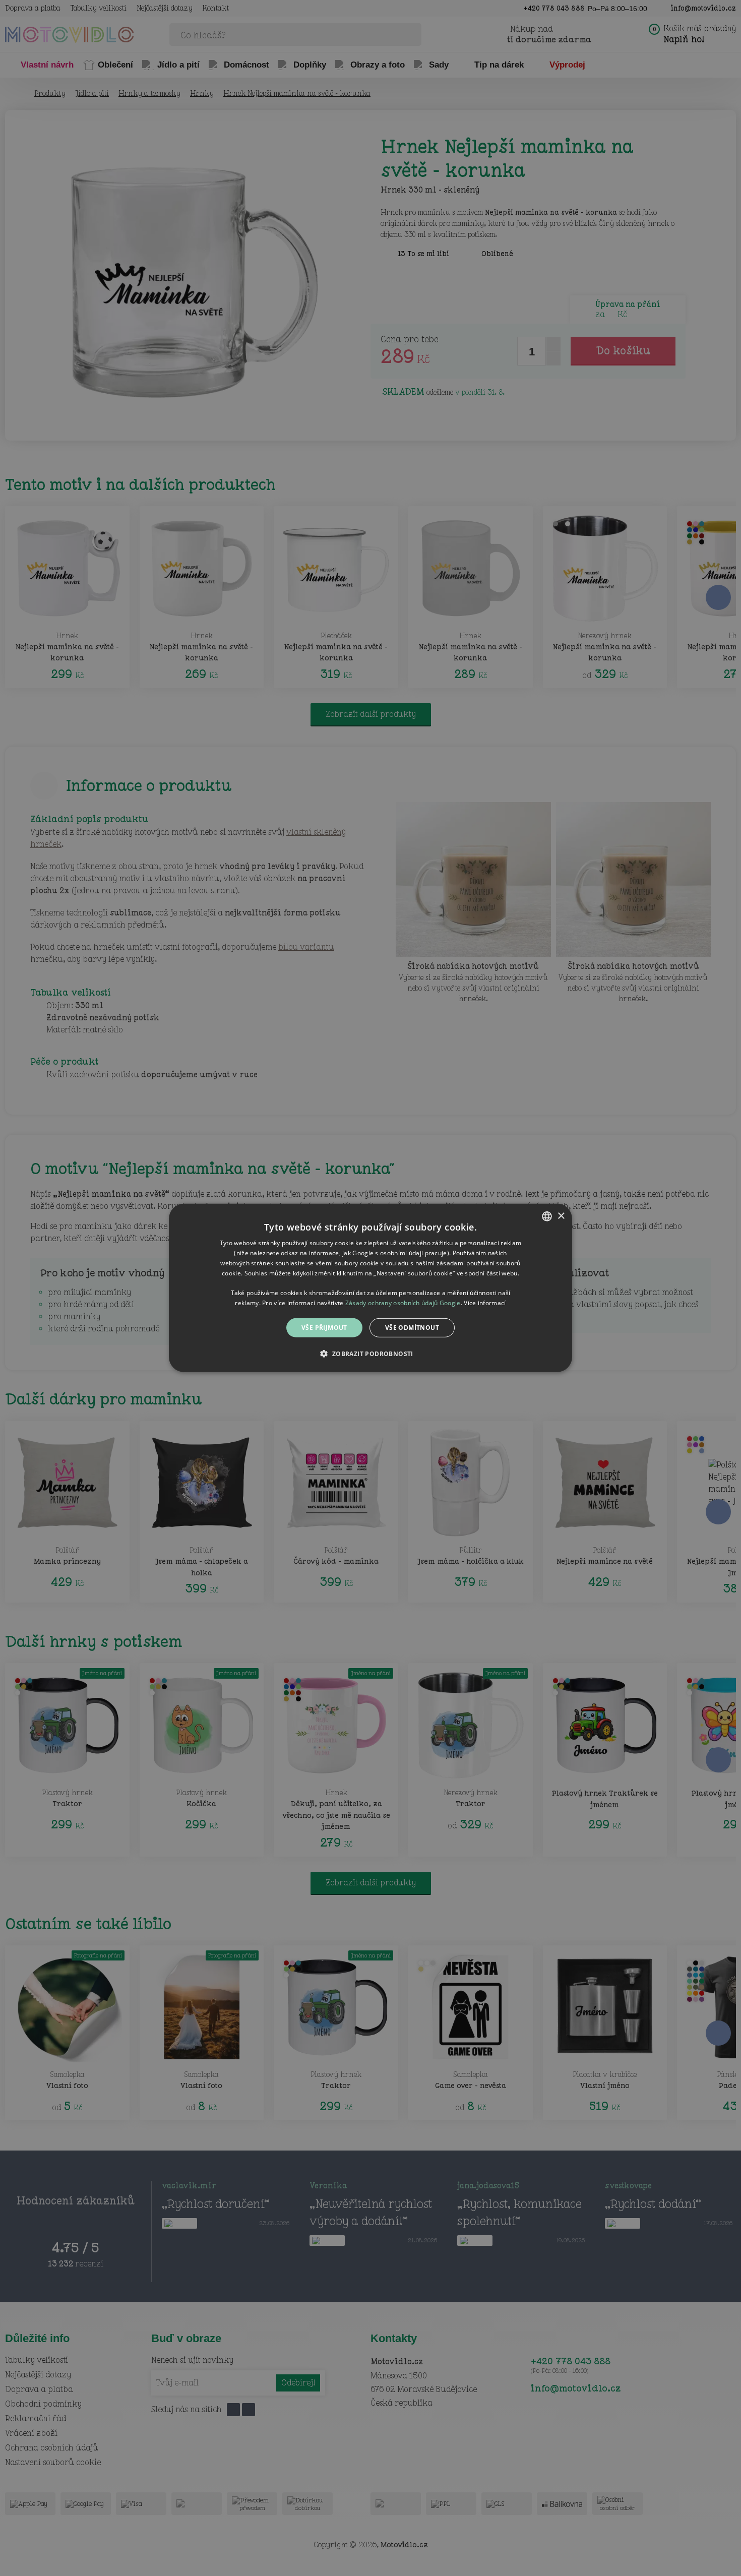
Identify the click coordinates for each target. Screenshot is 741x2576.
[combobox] (547, 1216)
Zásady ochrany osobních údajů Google (403, 1303)
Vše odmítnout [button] (412, 1328)
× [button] (561, 1216)
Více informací (485, 1303)
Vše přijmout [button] (324, 1328)
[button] (370, 1354)
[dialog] (371, 1288)
